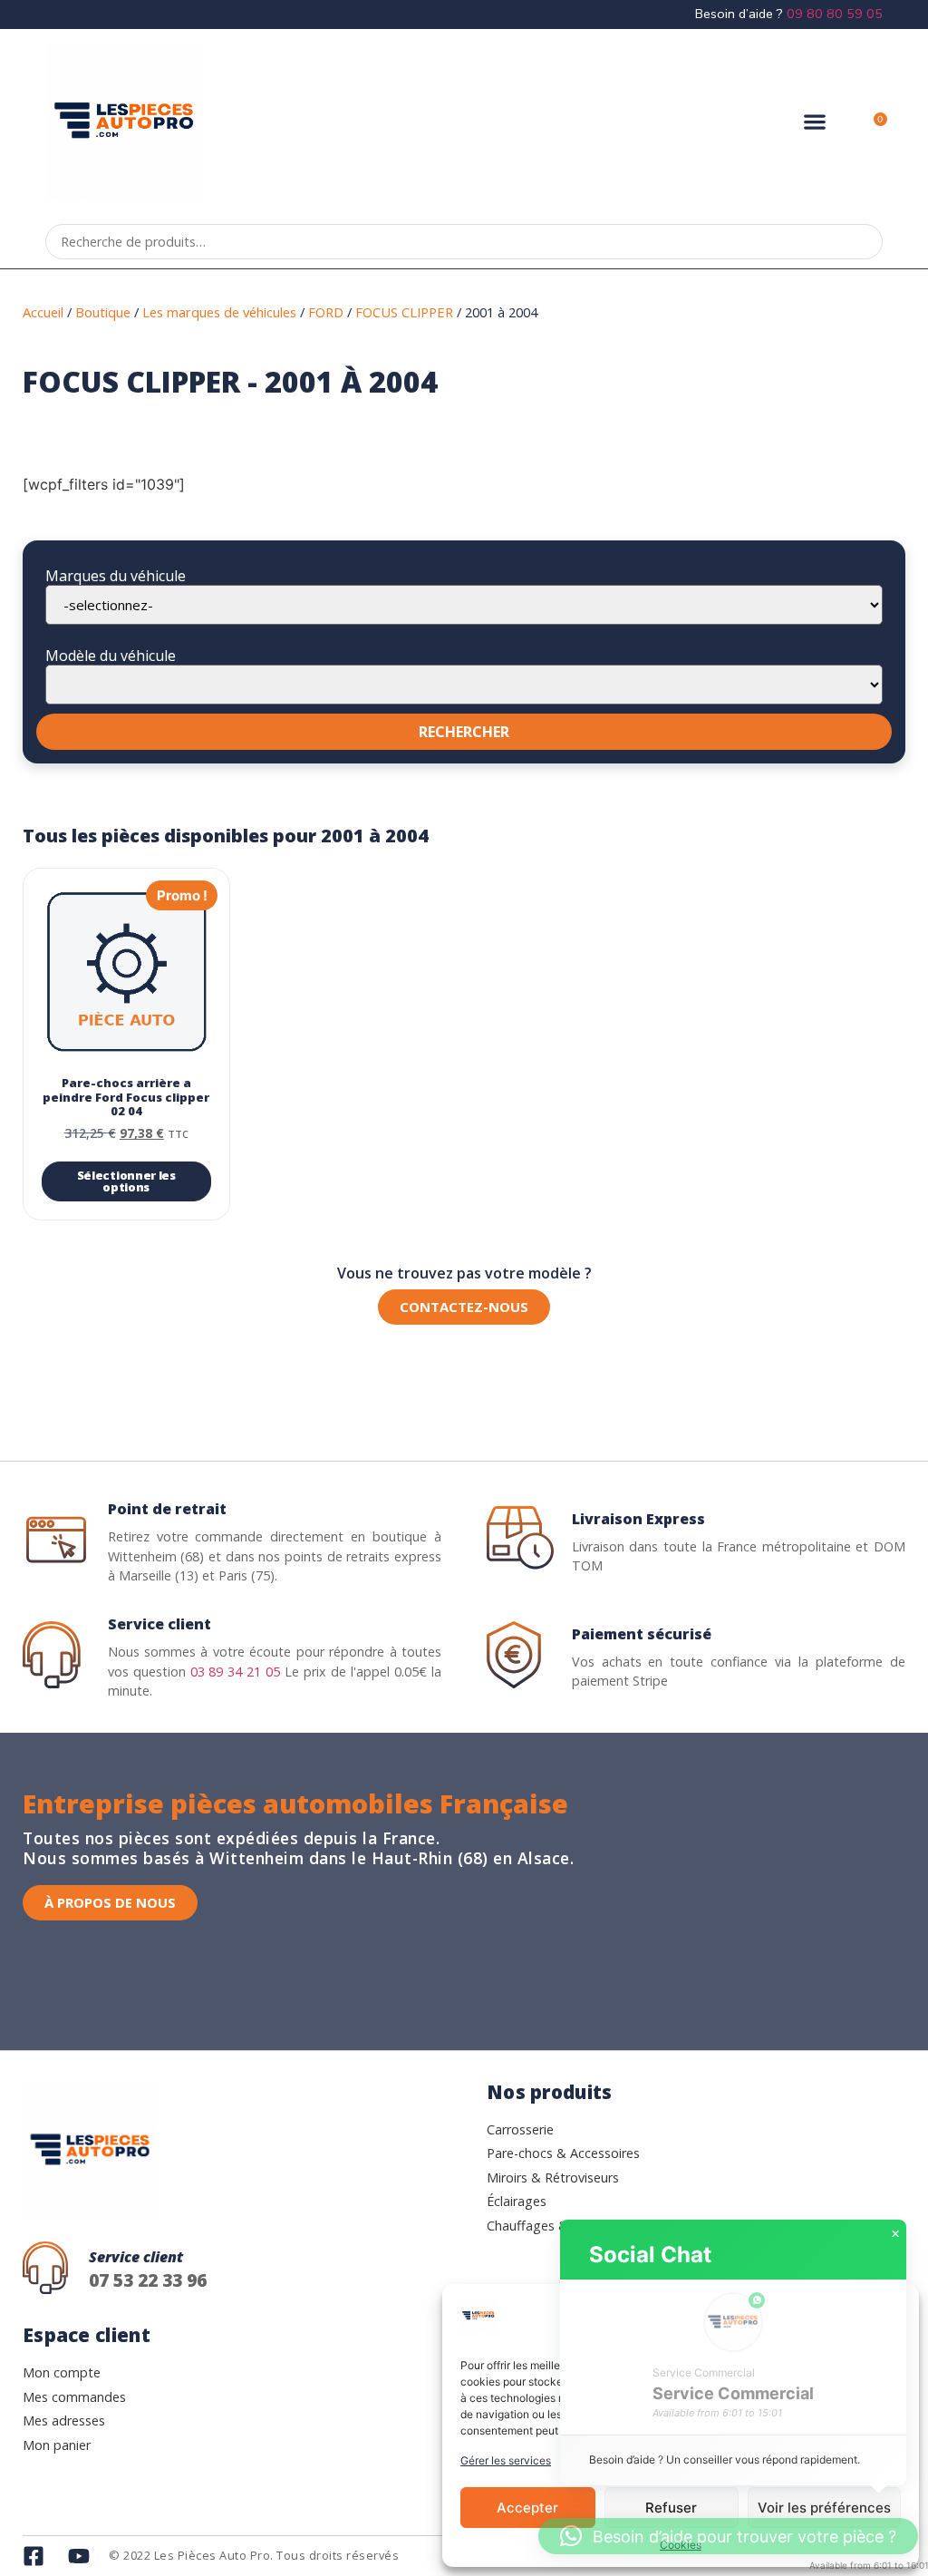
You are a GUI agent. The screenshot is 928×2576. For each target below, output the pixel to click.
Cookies (681, 2545)
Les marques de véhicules (219, 312)
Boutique (103, 312)
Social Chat (650, 2255)
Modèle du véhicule (111, 656)
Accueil (43, 312)
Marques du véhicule (116, 576)
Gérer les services (506, 2460)
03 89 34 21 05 (236, 1672)
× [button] (895, 2234)
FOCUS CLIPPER (404, 312)
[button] (815, 122)
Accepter (527, 2508)
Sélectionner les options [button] (126, 1181)
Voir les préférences (824, 2508)
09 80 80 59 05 (835, 14)
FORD (326, 312)
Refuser (671, 2508)
